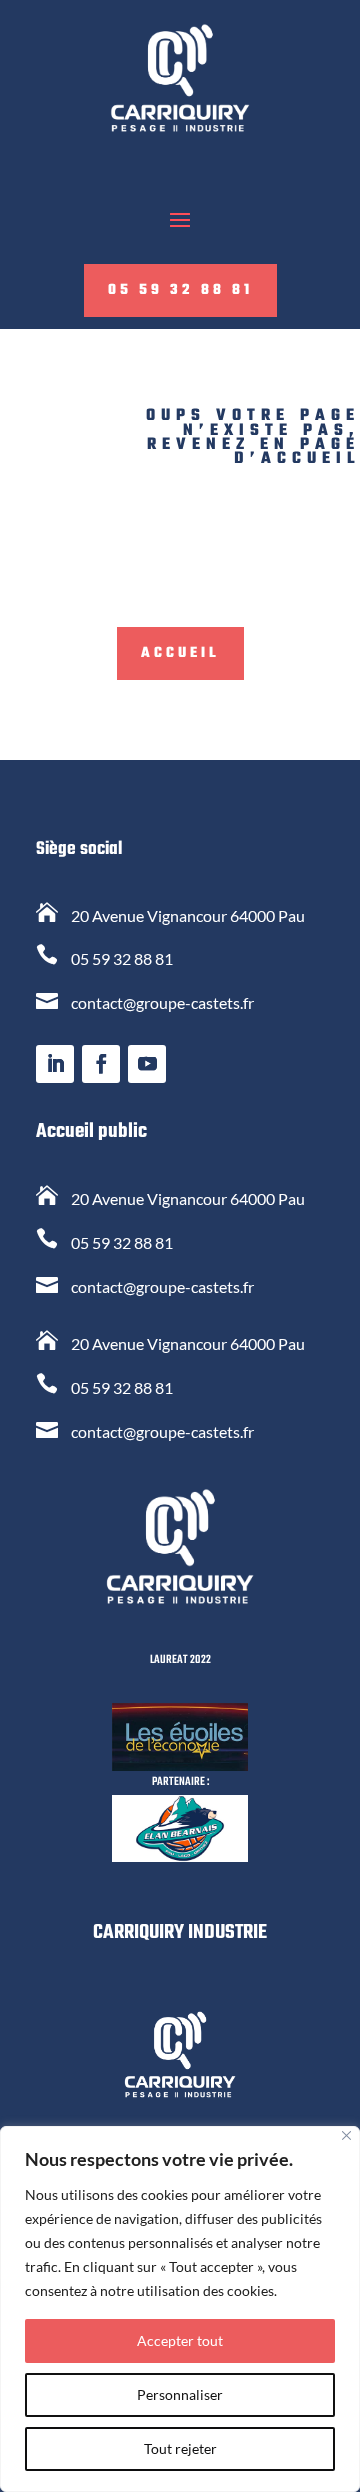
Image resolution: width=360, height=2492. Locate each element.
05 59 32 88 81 (180, 290)
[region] (180, 2309)
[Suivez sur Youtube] (147, 1064)
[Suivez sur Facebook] (101, 1064)
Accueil (180, 653)
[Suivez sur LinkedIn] (55, 1064)
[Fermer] (346, 2135)
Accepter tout (180, 2340)
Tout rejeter (180, 2448)
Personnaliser (180, 2394)
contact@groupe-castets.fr (162, 1002)
